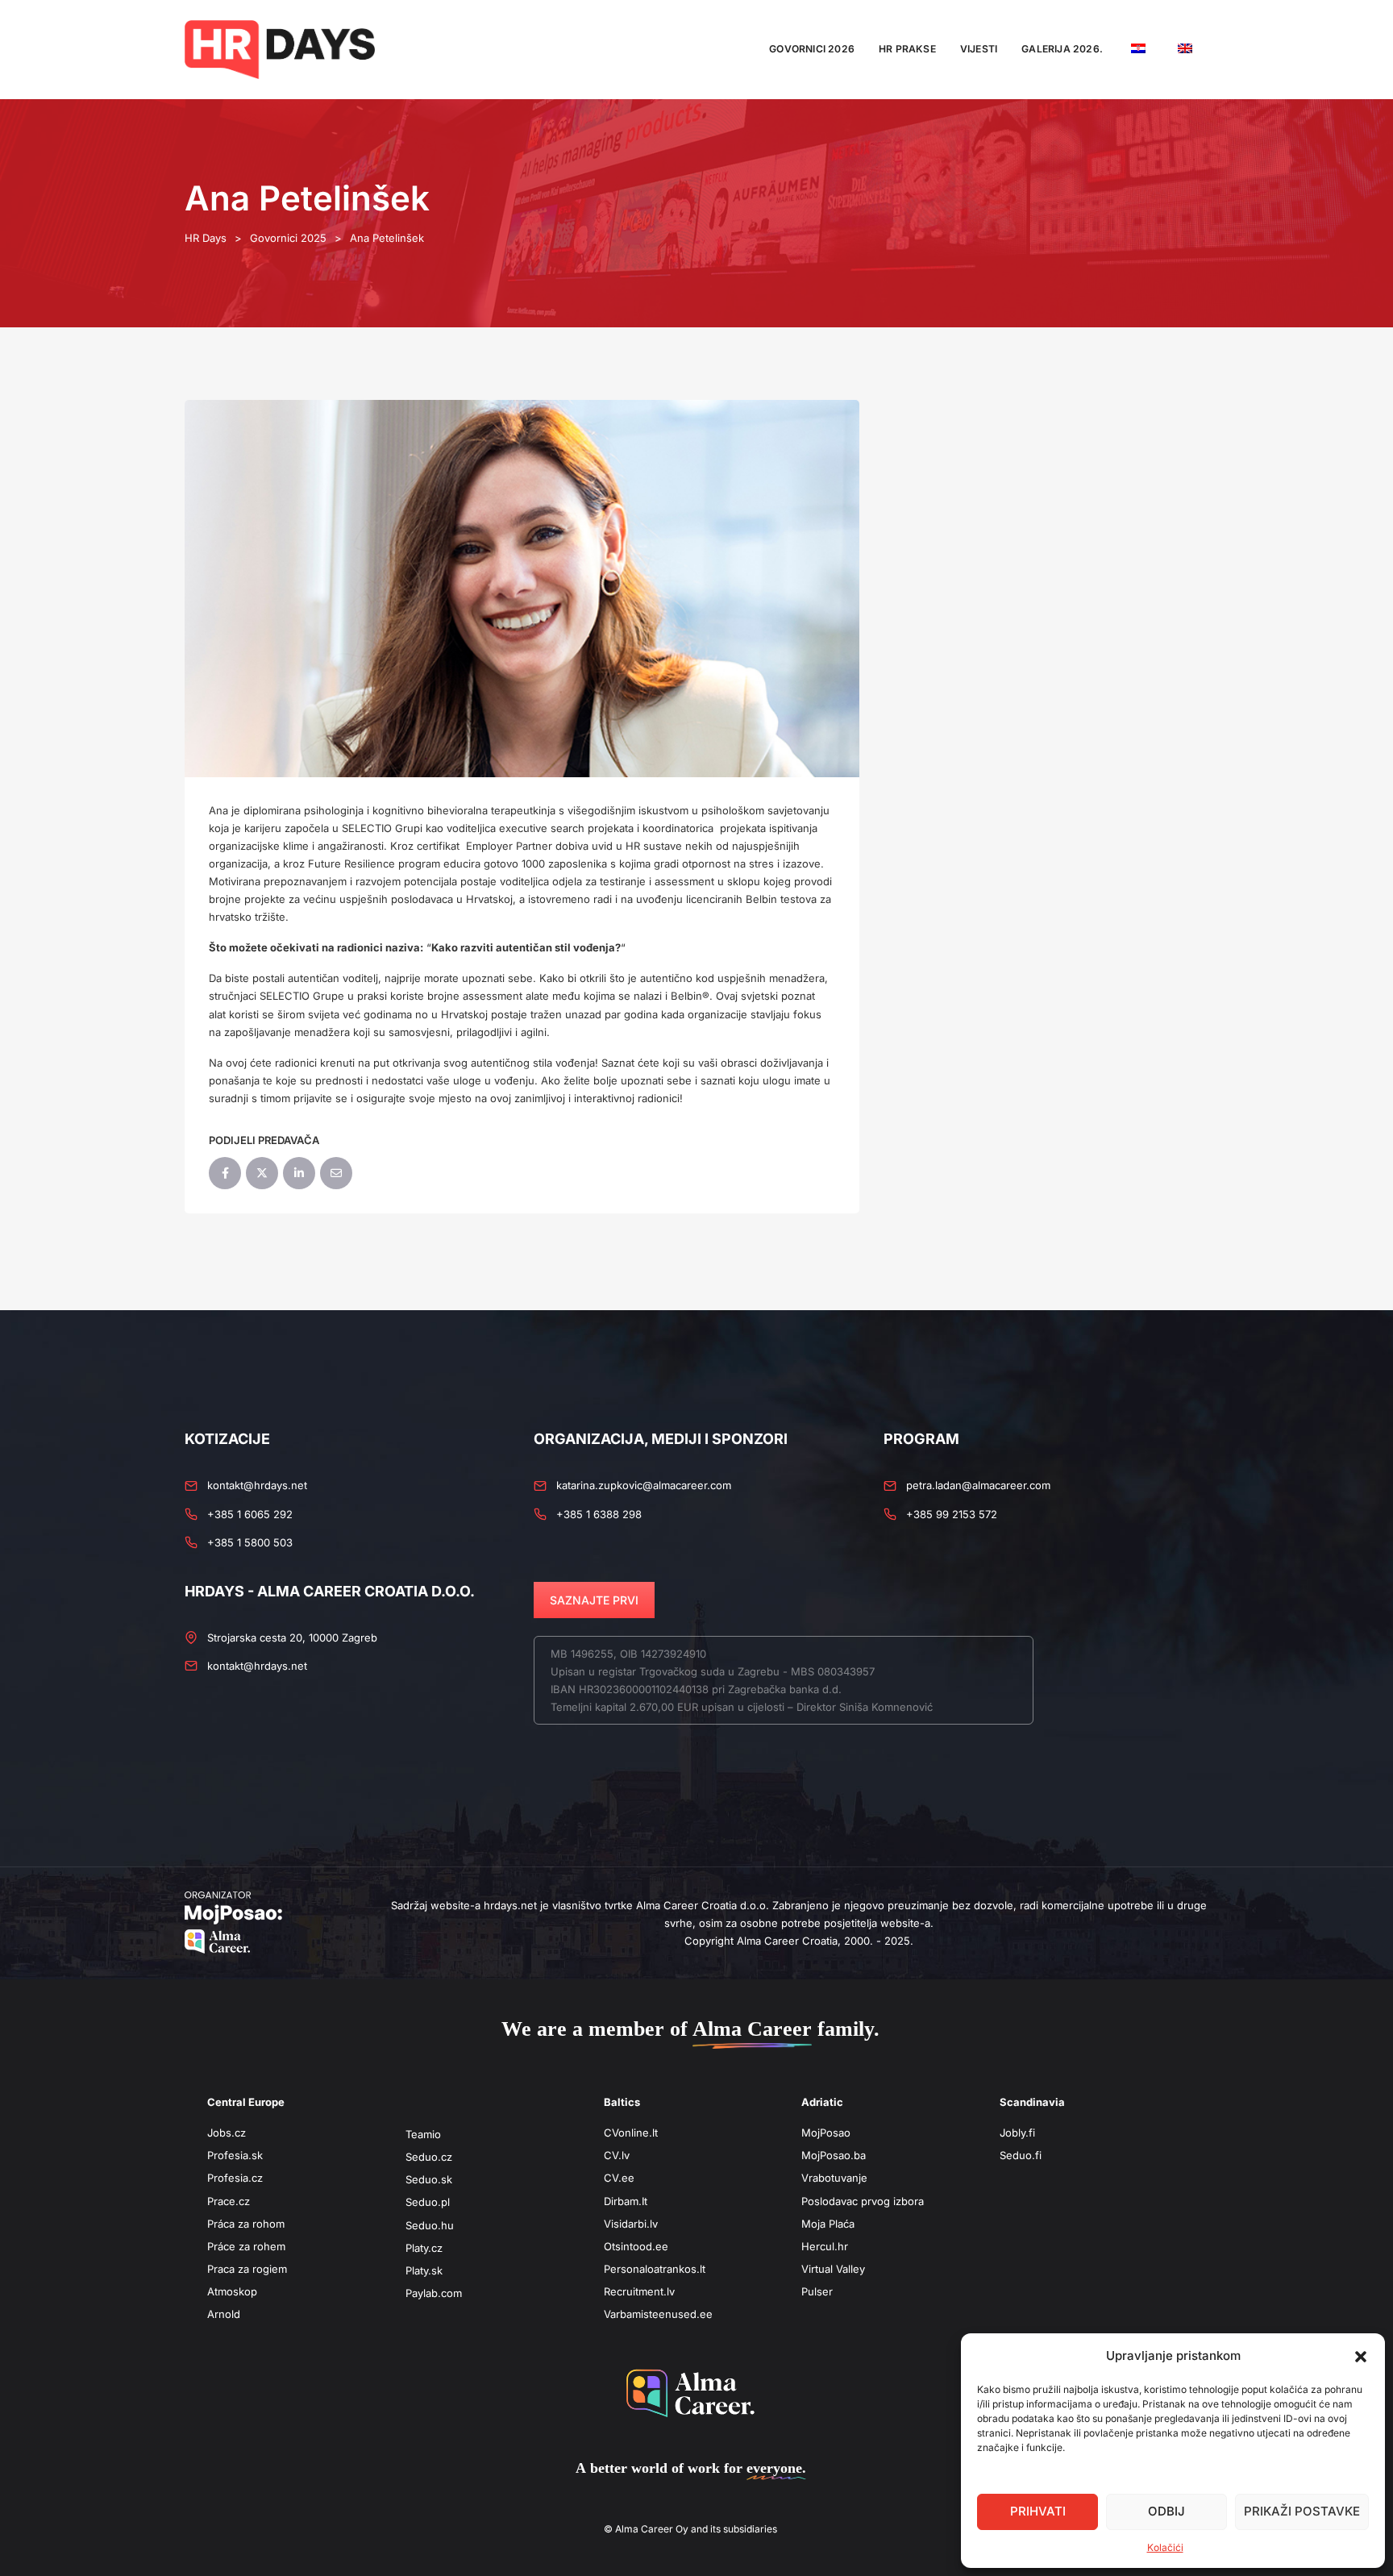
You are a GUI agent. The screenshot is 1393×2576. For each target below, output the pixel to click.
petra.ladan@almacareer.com (978, 1485)
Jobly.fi (1017, 2133)
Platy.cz (424, 2248)
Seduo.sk (429, 2179)
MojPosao (826, 2133)
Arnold (224, 2314)
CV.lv (617, 2155)
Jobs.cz (227, 2133)
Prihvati (1038, 2511)
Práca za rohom (246, 2224)
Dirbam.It (626, 2201)
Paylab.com (434, 2293)
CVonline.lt (631, 2133)
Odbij (1166, 2511)
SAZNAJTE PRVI (594, 1600)
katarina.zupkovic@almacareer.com (644, 1485)
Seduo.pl (428, 2202)
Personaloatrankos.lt (655, 2269)
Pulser (817, 2291)
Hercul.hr (825, 2246)
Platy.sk (424, 2270)
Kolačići (1165, 2547)
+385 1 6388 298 (599, 1514)
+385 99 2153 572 (952, 1514)
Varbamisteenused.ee (658, 2314)
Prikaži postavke (1302, 2511)
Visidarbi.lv (631, 2224)
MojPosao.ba (834, 2155)
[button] (1361, 2356)
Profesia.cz (235, 2178)
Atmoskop (232, 2291)
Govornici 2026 (812, 49)
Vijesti (979, 49)
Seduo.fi (1021, 2155)
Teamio (423, 2134)
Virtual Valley (833, 2269)
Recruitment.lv (639, 2291)
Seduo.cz (429, 2157)
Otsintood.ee (636, 2246)
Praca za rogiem (247, 2269)
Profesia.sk (235, 2155)
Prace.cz (229, 2201)
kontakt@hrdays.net (257, 1485)
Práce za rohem (246, 2246)
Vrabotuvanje (834, 2178)
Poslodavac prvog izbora (863, 2201)
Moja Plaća (828, 2224)
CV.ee (619, 2178)
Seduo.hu (430, 2225)
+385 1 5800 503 (250, 1542)
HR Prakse (907, 49)
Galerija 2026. (1062, 49)
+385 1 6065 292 (250, 1514)
